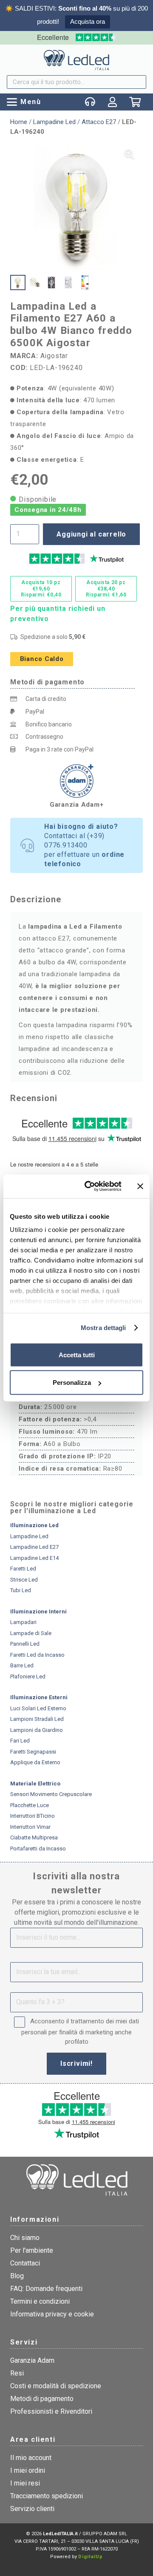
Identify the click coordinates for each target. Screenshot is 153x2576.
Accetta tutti (77, 1354)
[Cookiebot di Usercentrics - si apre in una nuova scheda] (90, 1186)
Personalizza (72, 1383)
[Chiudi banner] (140, 1186)
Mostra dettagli (103, 1328)
